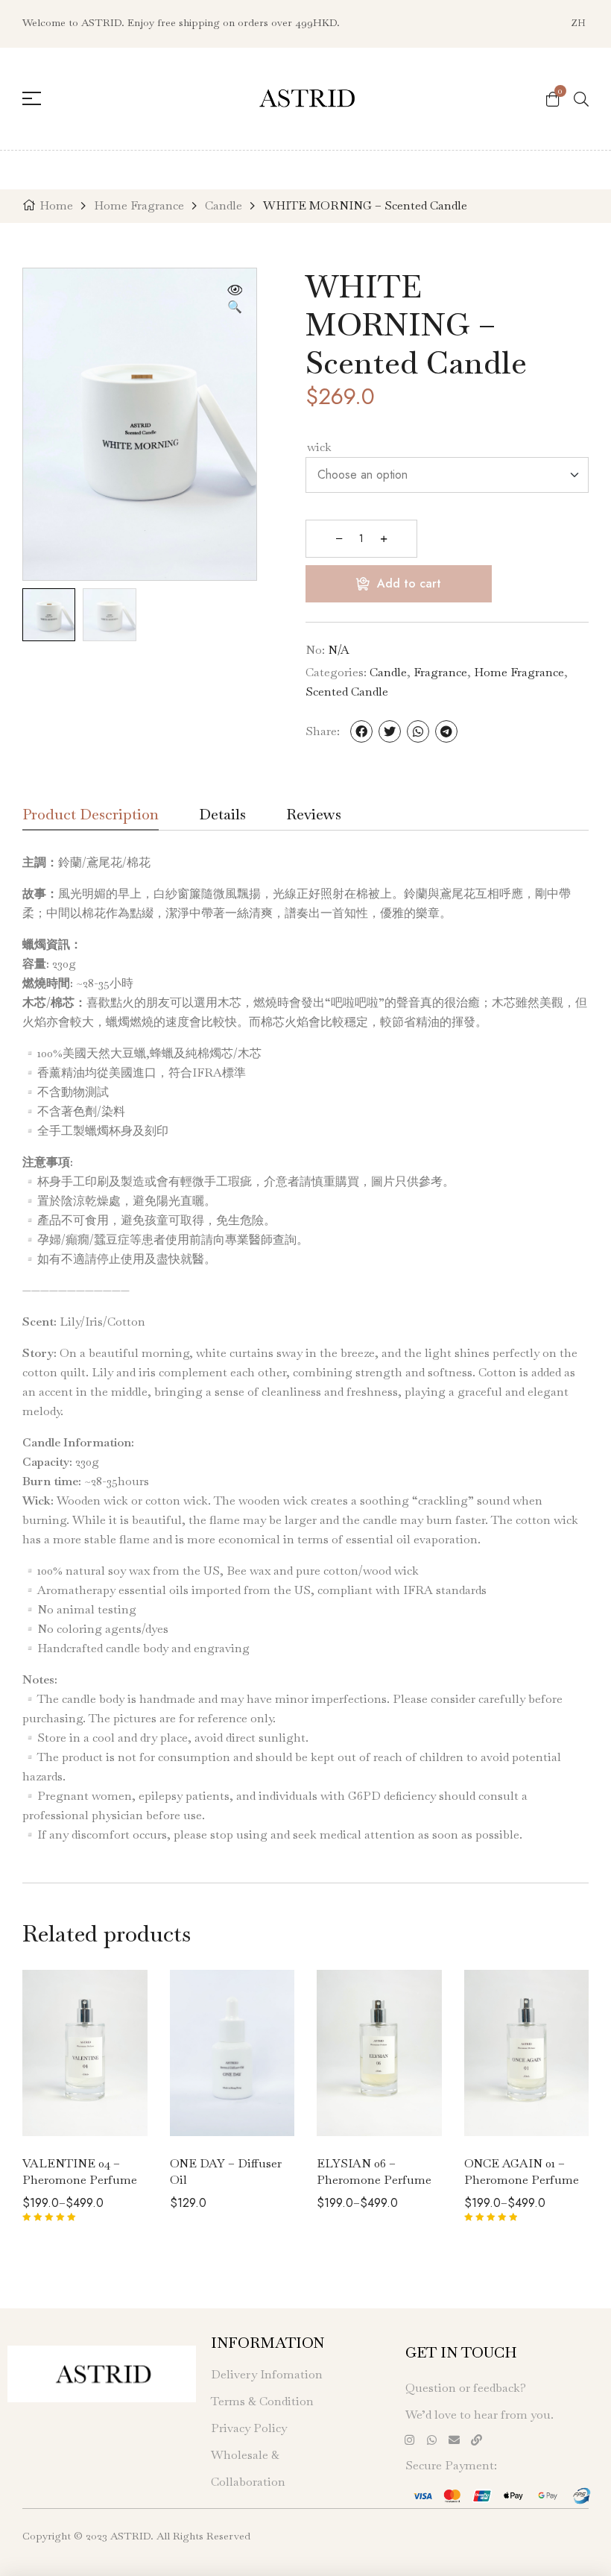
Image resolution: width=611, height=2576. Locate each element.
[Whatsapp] (431, 2440)
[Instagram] (409, 2440)
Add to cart (409, 583)
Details (222, 816)
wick (319, 447)
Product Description (91, 816)
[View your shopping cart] (553, 98)
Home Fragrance (139, 205)
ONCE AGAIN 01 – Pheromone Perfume (522, 2172)
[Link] (476, 2440)
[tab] (91, 819)
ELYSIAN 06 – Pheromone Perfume (374, 2172)
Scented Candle (347, 692)
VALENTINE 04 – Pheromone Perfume (80, 2172)
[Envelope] (454, 2440)
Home (56, 205)
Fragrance (440, 672)
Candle (224, 205)
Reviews (314, 816)
